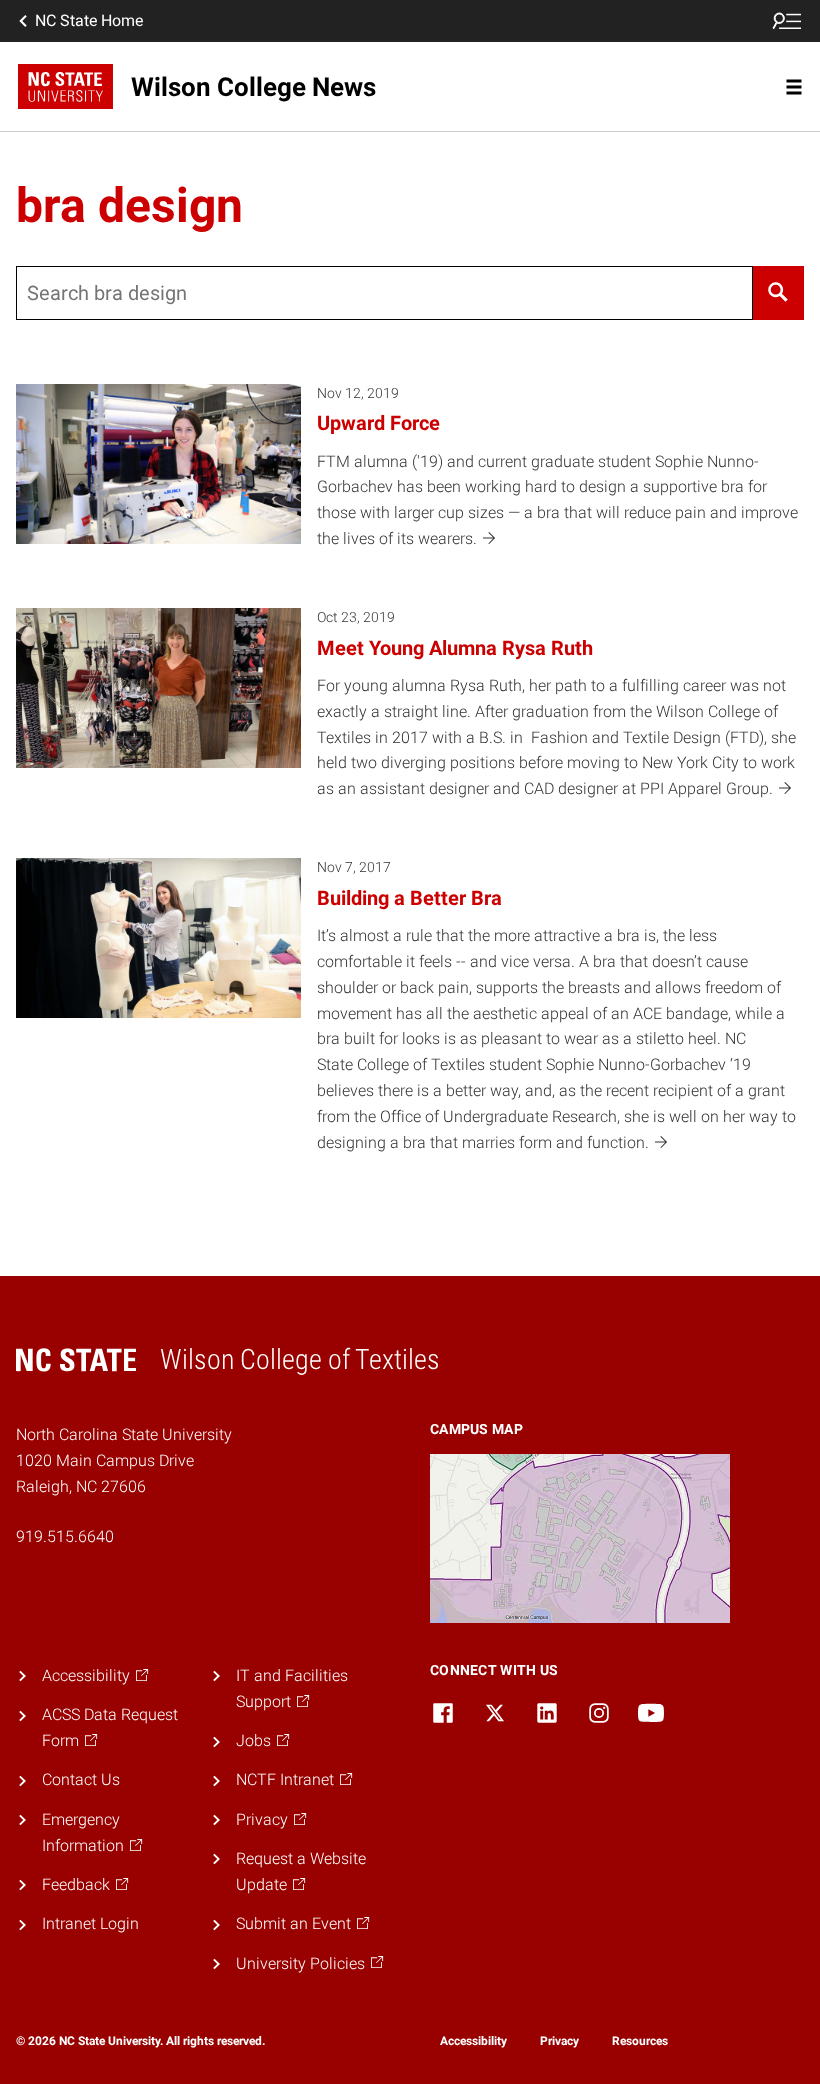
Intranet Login (90, 1923)
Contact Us (81, 1779)
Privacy (559, 2041)
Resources (640, 2041)
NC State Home (89, 20)
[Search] (778, 293)
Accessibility (473, 2041)
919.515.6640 (65, 1536)
